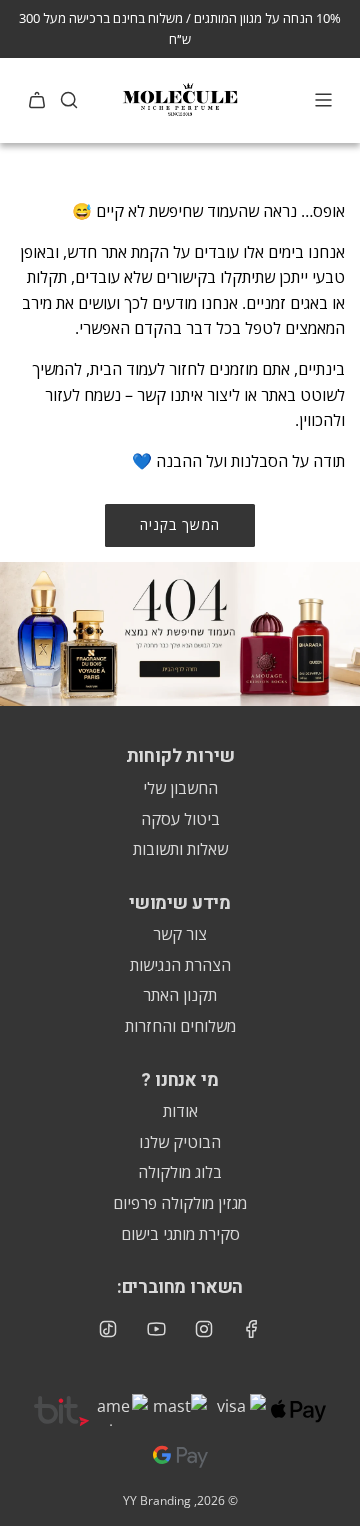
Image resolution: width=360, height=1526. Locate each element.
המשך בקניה (180, 524)
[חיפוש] (69, 100)
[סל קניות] (37, 100)
